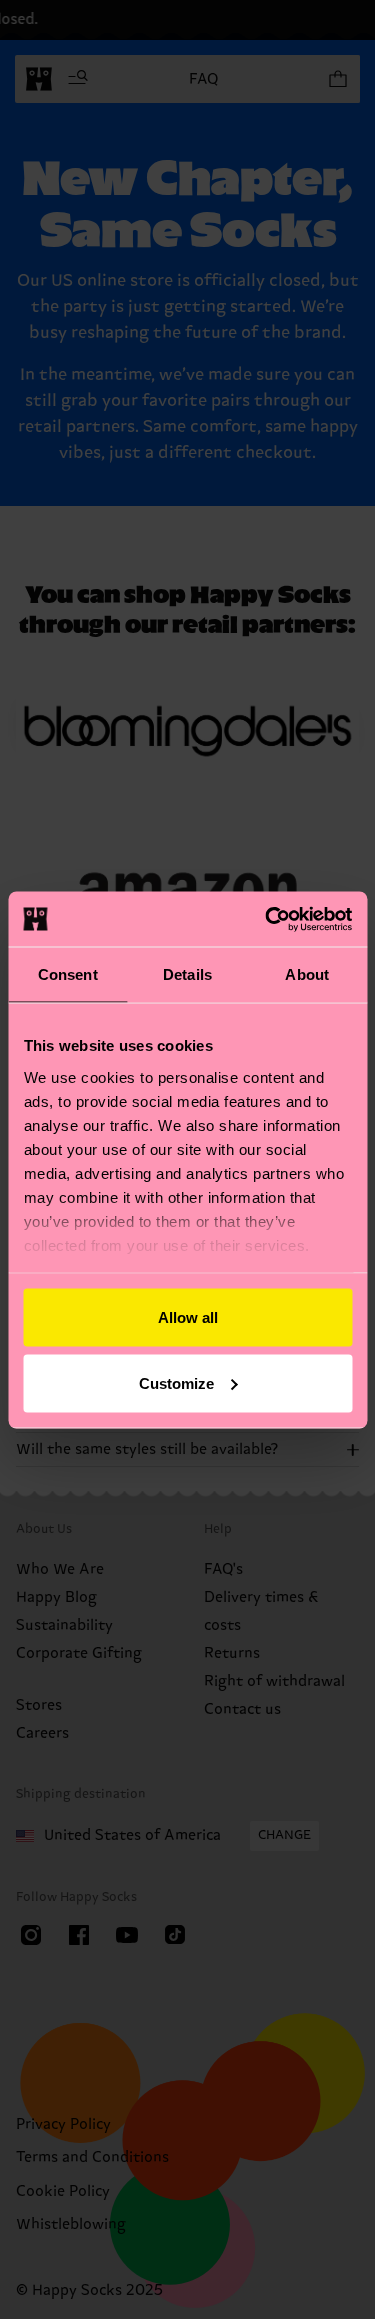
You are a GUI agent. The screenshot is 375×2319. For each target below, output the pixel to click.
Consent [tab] (68, 974)
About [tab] (307, 974)
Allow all (188, 1317)
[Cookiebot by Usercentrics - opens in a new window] (267, 919)
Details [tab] (187, 974)
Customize (176, 1382)
